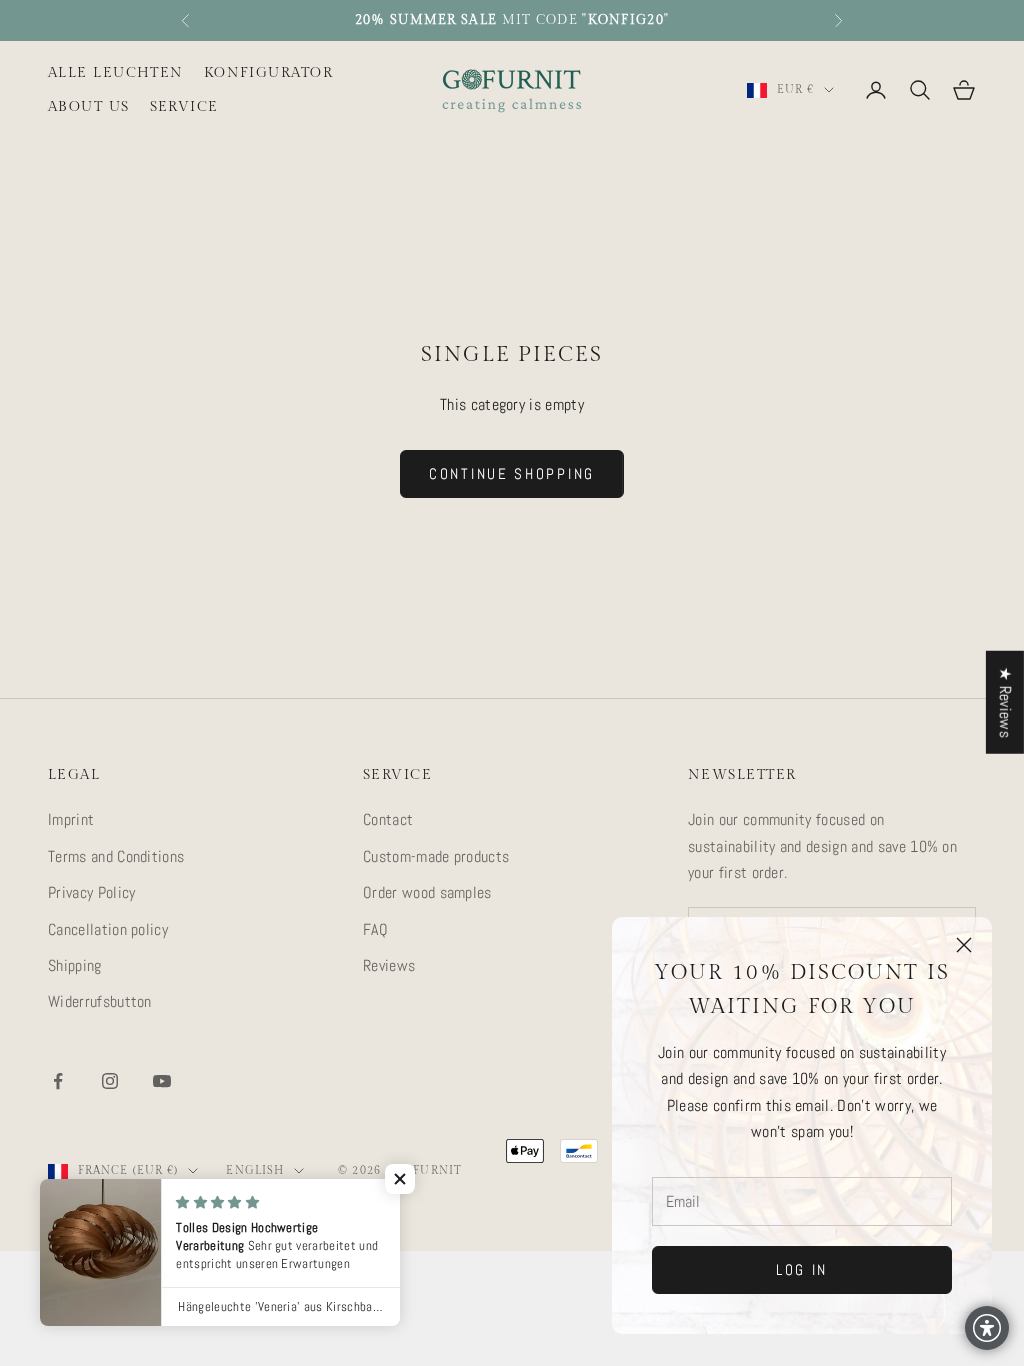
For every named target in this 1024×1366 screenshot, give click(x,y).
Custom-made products (436, 856)
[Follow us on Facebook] (58, 1081)
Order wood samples (427, 892)
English (255, 1170)
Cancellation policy (108, 929)
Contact (388, 819)
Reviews (389, 965)
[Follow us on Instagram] (110, 1081)
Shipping (75, 965)
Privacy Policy (91, 892)
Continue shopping (512, 473)
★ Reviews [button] (1005, 702)
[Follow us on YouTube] (162, 1081)
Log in (802, 1269)
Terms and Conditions (116, 856)
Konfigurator (268, 72)
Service (184, 106)
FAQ (375, 929)
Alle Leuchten (116, 72)
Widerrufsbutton (100, 1001)
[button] (400, 1179)
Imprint (71, 819)
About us (89, 106)
